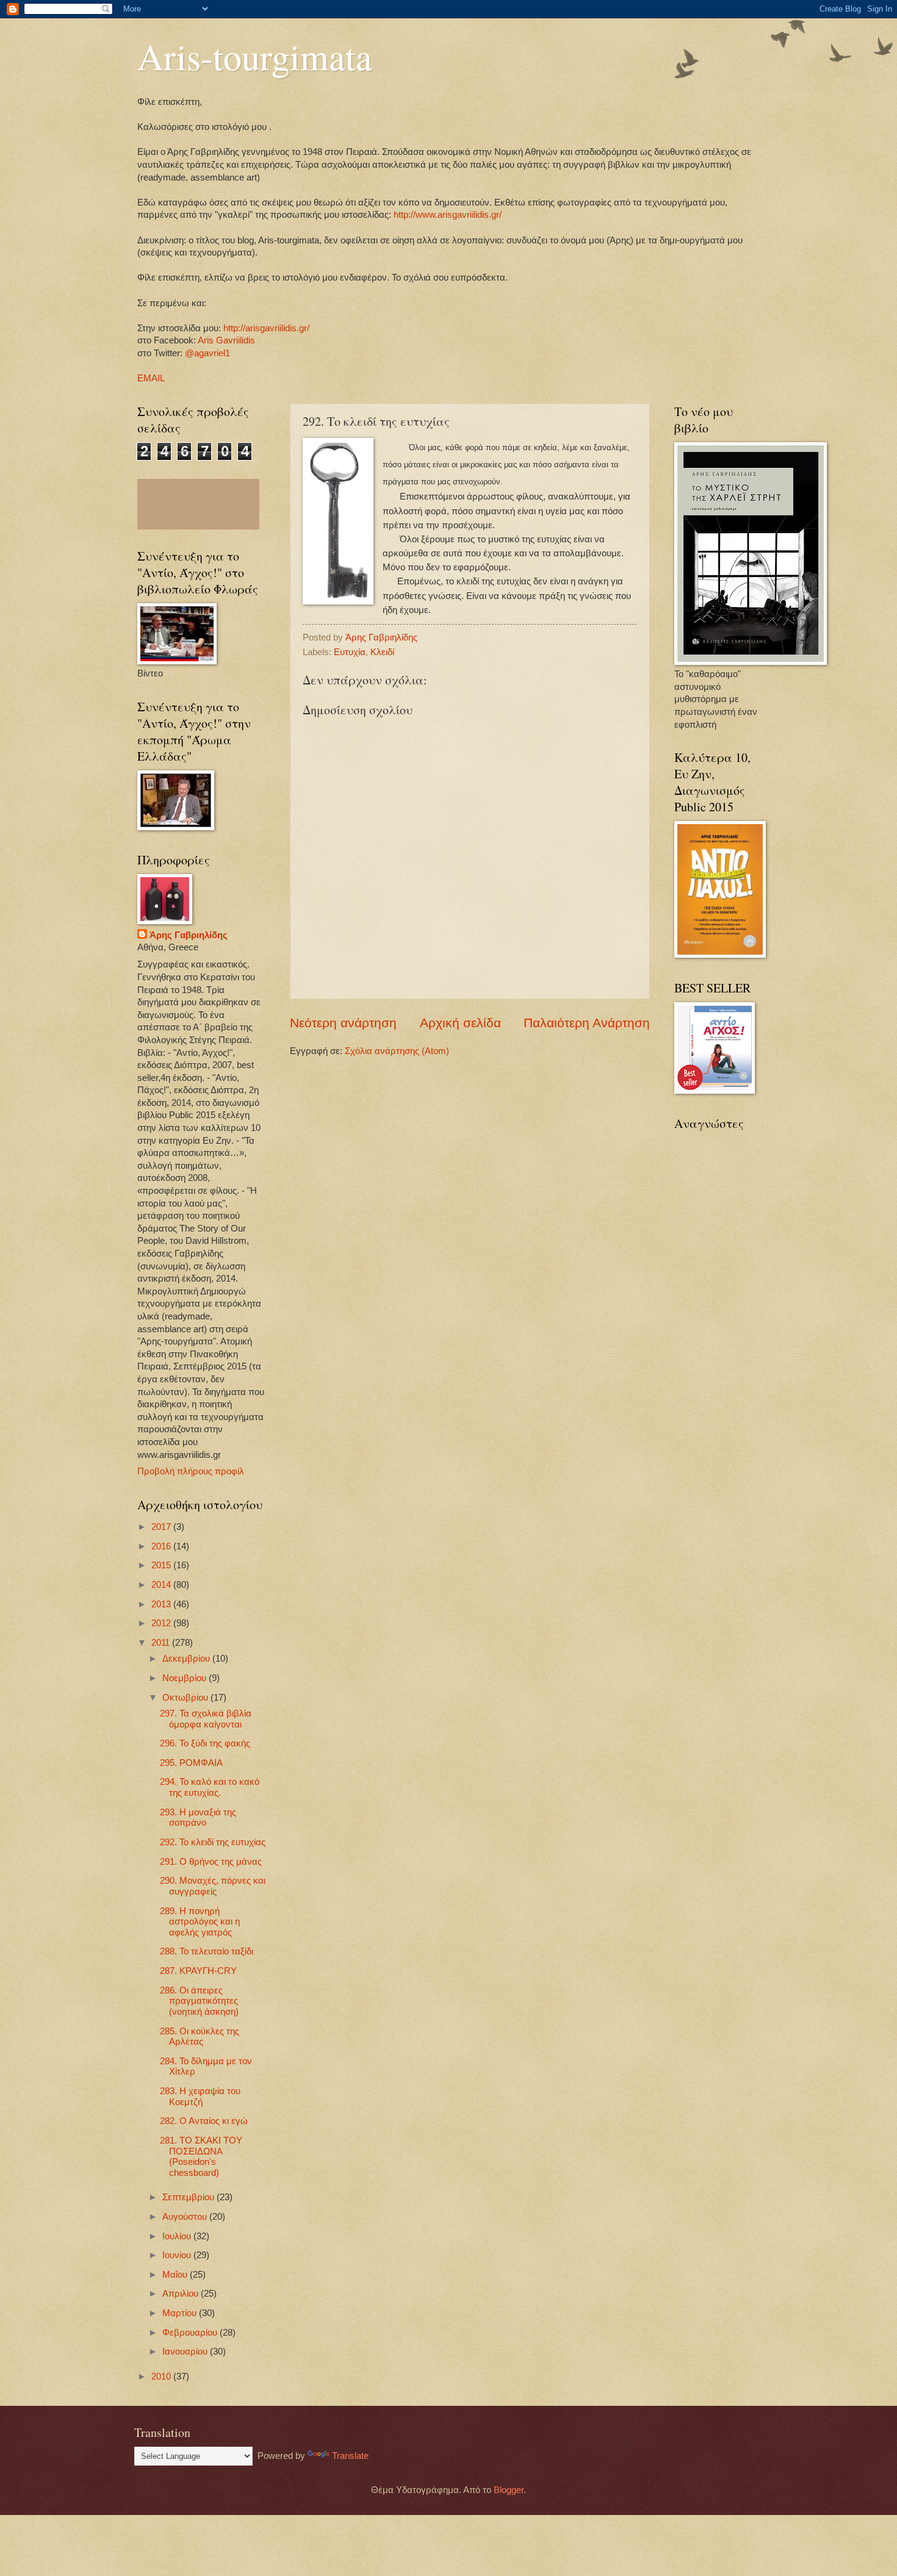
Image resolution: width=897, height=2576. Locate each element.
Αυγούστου (186, 2217)
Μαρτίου (181, 2313)
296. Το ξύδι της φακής (205, 1743)
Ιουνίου (178, 2255)
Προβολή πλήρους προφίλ (191, 1471)
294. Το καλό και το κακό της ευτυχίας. (210, 1787)
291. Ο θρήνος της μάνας (211, 1862)
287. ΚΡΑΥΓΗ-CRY (198, 1971)
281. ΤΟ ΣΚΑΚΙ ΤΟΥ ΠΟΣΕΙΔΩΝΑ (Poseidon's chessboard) (201, 2157)
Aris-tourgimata (255, 56)
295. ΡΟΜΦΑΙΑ (191, 1763)
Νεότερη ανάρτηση (343, 1023)
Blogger (509, 2490)
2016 (162, 1546)
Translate (350, 2456)
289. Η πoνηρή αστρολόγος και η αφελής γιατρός (200, 1922)
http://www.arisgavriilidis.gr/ (446, 215)
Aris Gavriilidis (226, 340)
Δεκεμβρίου (187, 1659)
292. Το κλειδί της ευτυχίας (213, 1842)
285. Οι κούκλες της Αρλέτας (200, 2037)
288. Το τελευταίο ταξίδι (207, 1951)
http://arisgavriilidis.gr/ (266, 328)
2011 (162, 1643)
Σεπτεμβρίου (189, 2197)
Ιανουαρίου (186, 2352)
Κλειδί (382, 652)
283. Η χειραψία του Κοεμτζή (200, 2097)
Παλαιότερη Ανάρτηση (587, 1023)
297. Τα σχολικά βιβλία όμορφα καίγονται (206, 1719)
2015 (162, 1565)
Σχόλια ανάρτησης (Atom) (397, 1051)
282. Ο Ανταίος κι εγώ (204, 2121)
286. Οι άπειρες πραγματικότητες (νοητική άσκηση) (199, 2001)
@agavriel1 (207, 353)
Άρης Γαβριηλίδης (189, 935)
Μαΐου (176, 2275)
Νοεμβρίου (186, 1678)
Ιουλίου (178, 2236)
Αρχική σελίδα (460, 1023)
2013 (162, 1604)
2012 (162, 1623)
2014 (162, 1585)
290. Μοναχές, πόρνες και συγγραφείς (213, 1886)
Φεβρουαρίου (191, 2333)
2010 (162, 2377)
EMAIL (151, 378)
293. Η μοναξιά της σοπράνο (198, 1818)
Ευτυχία (350, 652)
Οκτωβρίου (186, 1698)
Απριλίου (182, 2294)
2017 (162, 1527)
